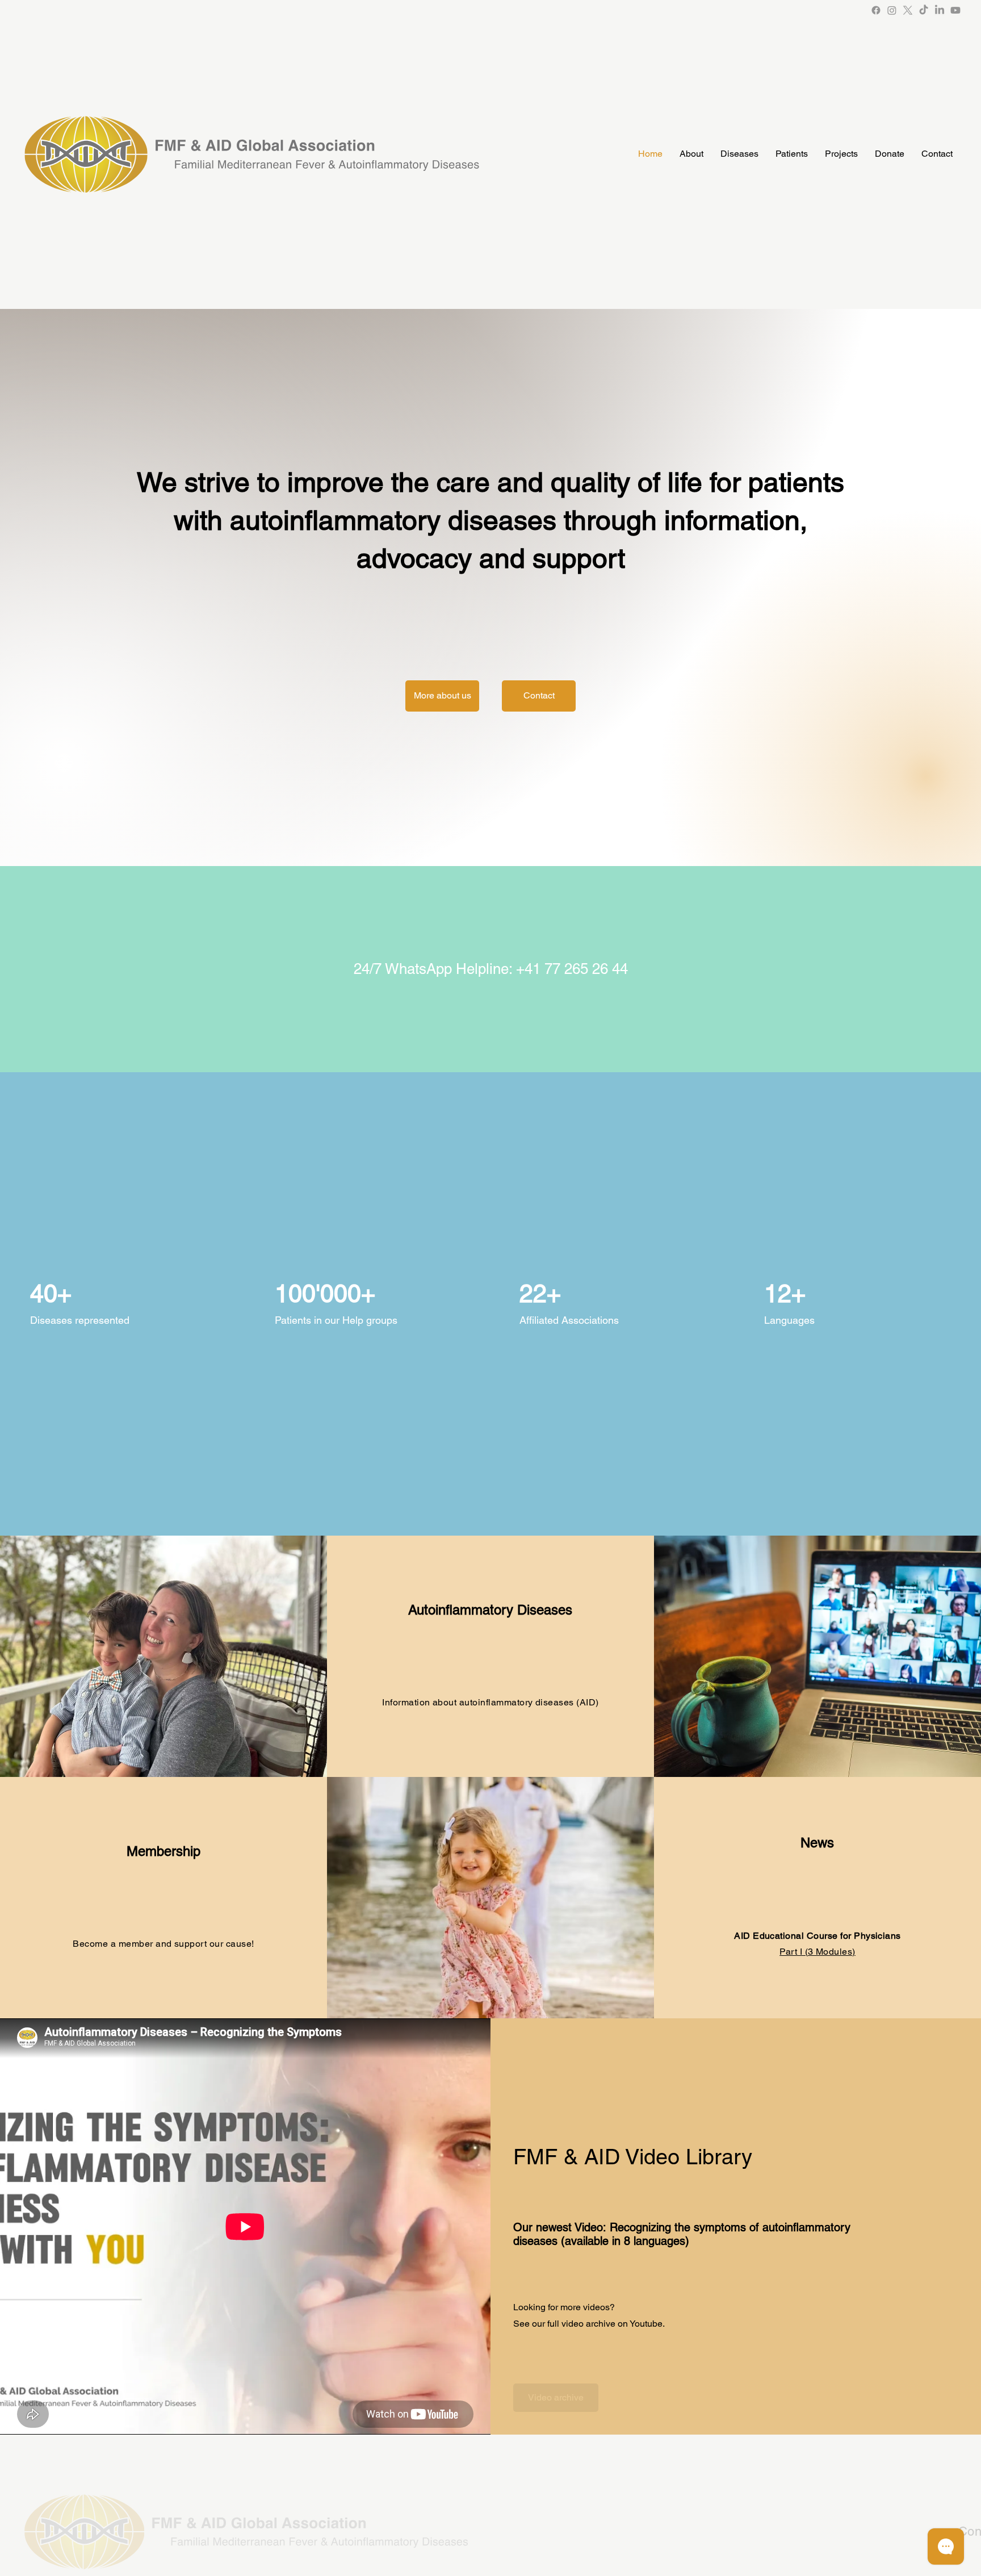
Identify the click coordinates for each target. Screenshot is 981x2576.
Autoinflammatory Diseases (490, 1610)
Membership (163, 1851)
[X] (908, 10)
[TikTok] (924, 10)
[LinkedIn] (940, 10)
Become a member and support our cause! (163, 1944)
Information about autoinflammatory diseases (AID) (491, 1702)
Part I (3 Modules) (817, 1952)
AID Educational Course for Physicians (817, 1936)
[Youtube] (955, 10)
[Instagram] (892, 10)
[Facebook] (876, 10)
